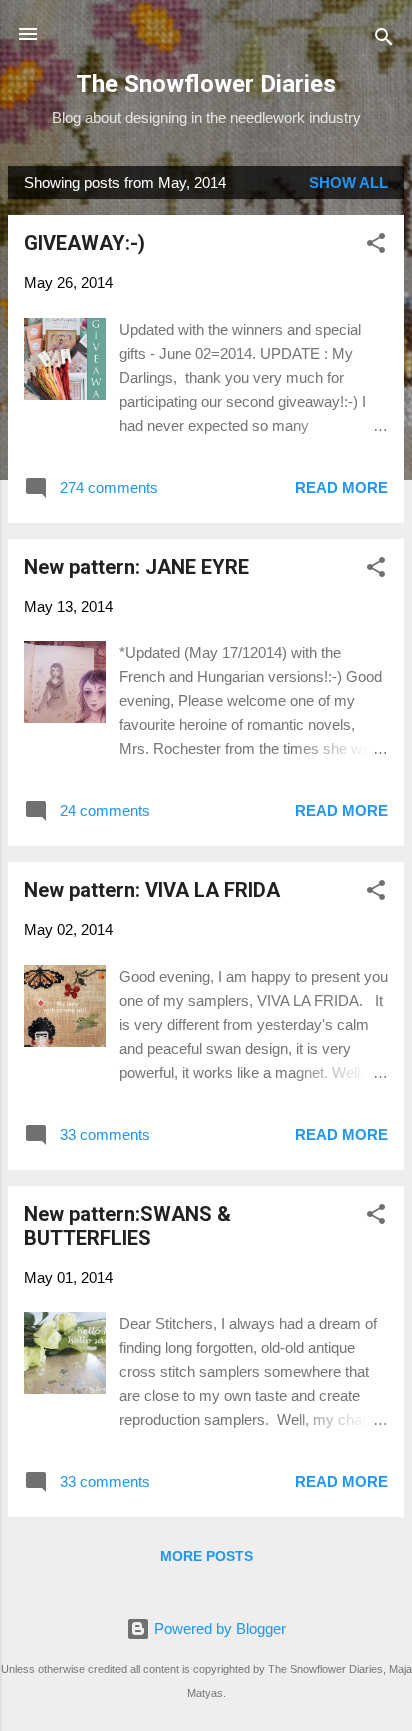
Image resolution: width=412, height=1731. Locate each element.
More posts (206, 1556)
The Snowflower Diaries (206, 84)
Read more (341, 487)
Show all (348, 182)
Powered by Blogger (218, 1628)
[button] (376, 246)
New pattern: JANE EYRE (136, 567)
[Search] (384, 40)
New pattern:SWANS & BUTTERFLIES (127, 1226)
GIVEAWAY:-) (84, 243)
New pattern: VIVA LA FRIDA (152, 890)
